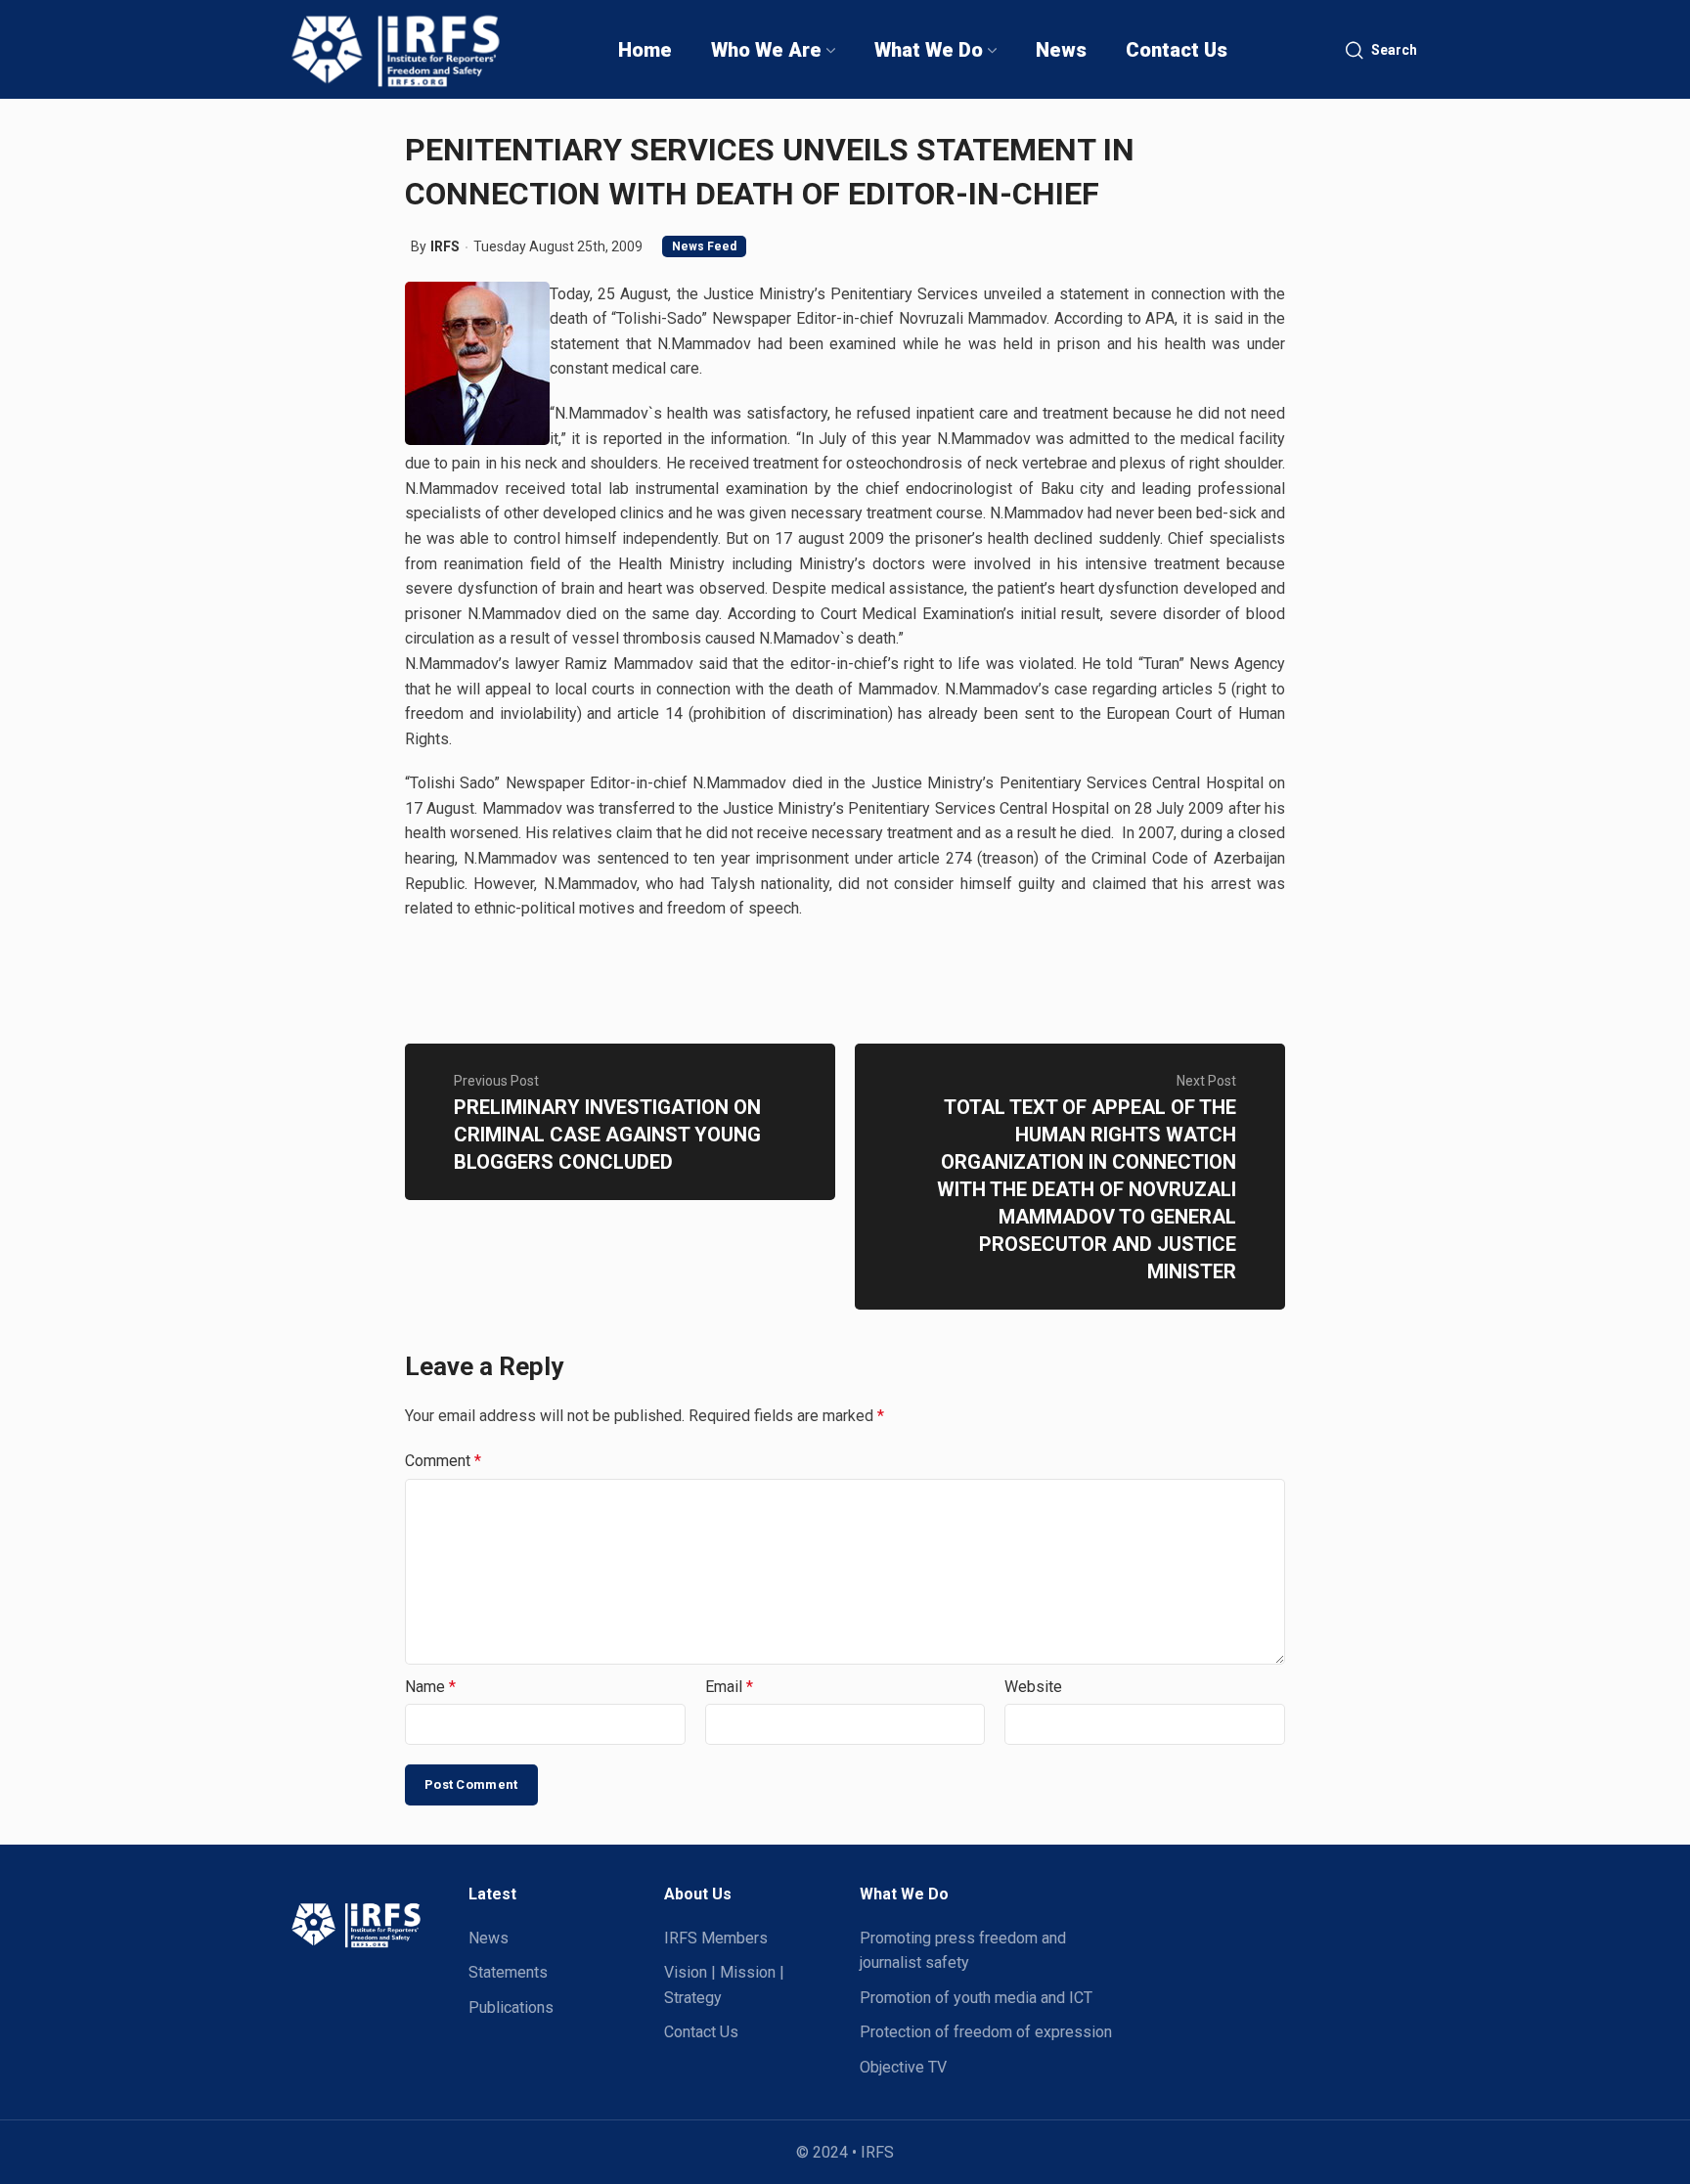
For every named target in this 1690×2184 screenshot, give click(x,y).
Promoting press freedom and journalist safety (963, 1951)
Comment (443, 1461)
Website (1033, 1687)
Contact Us (701, 2032)
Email (729, 1687)
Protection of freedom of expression (986, 2032)
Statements (508, 1972)
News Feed (704, 246)
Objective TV (903, 2067)
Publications (511, 2007)
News (489, 1938)
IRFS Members (716, 1938)
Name (430, 1687)
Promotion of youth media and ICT (976, 1998)
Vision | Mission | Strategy (724, 1985)
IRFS (445, 246)
